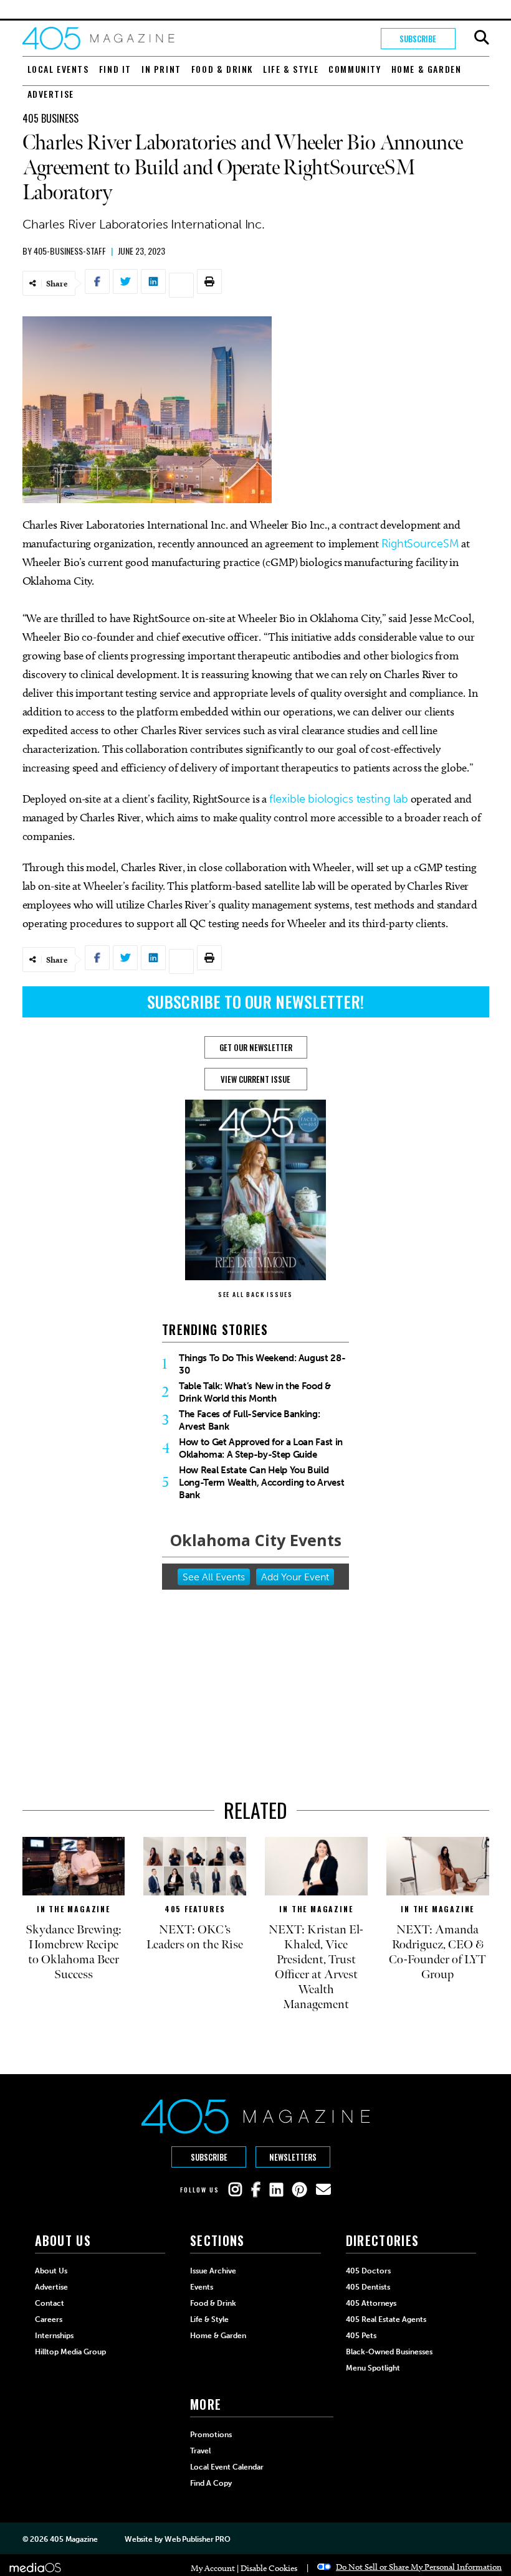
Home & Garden (427, 69)
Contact (50, 2303)
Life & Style (291, 69)
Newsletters (293, 2157)
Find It (115, 69)
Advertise (51, 94)
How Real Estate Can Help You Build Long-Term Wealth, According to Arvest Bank (261, 1483)
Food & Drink (222, 69)
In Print (161, 69)
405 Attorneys (371, 2303)
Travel (200, 2451)
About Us (51, 2271)
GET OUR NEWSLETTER (256, 1047)
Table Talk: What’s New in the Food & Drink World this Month (255, 1392)
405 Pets (361, 2336)
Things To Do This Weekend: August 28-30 (262, 1364)
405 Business (50, 118)
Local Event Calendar (227, 2467)
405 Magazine (74, 2539)
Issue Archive (213, 2271)
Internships (54, 2336)
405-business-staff (70, 251)
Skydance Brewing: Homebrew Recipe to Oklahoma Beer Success (74, 1952)
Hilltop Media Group (70, 2352)
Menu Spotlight (373, 2368)
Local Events (58, 69)
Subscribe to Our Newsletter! (255, 1002)
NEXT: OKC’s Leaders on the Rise (195, 1937)
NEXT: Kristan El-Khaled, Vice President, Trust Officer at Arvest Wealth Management (316, 1967)
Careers (49, 2319)
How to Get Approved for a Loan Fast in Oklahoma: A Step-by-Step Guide (261, 1448)
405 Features (195, 1909)
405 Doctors (368, 2271)
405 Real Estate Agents (386, 2319)
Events (202, 2287)
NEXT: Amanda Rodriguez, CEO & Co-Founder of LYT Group (437, 1952)
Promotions (211, 2435)
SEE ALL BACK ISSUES (255, 1294)
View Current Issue (255, 1079)
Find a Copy (211, 2483)
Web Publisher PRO (198, 2539)
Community (355, 69)
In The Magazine (74, 1909)
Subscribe (418, 39)
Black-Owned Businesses (389, 2352)
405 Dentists (368, 2287)
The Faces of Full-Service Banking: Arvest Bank (249, 1420)
